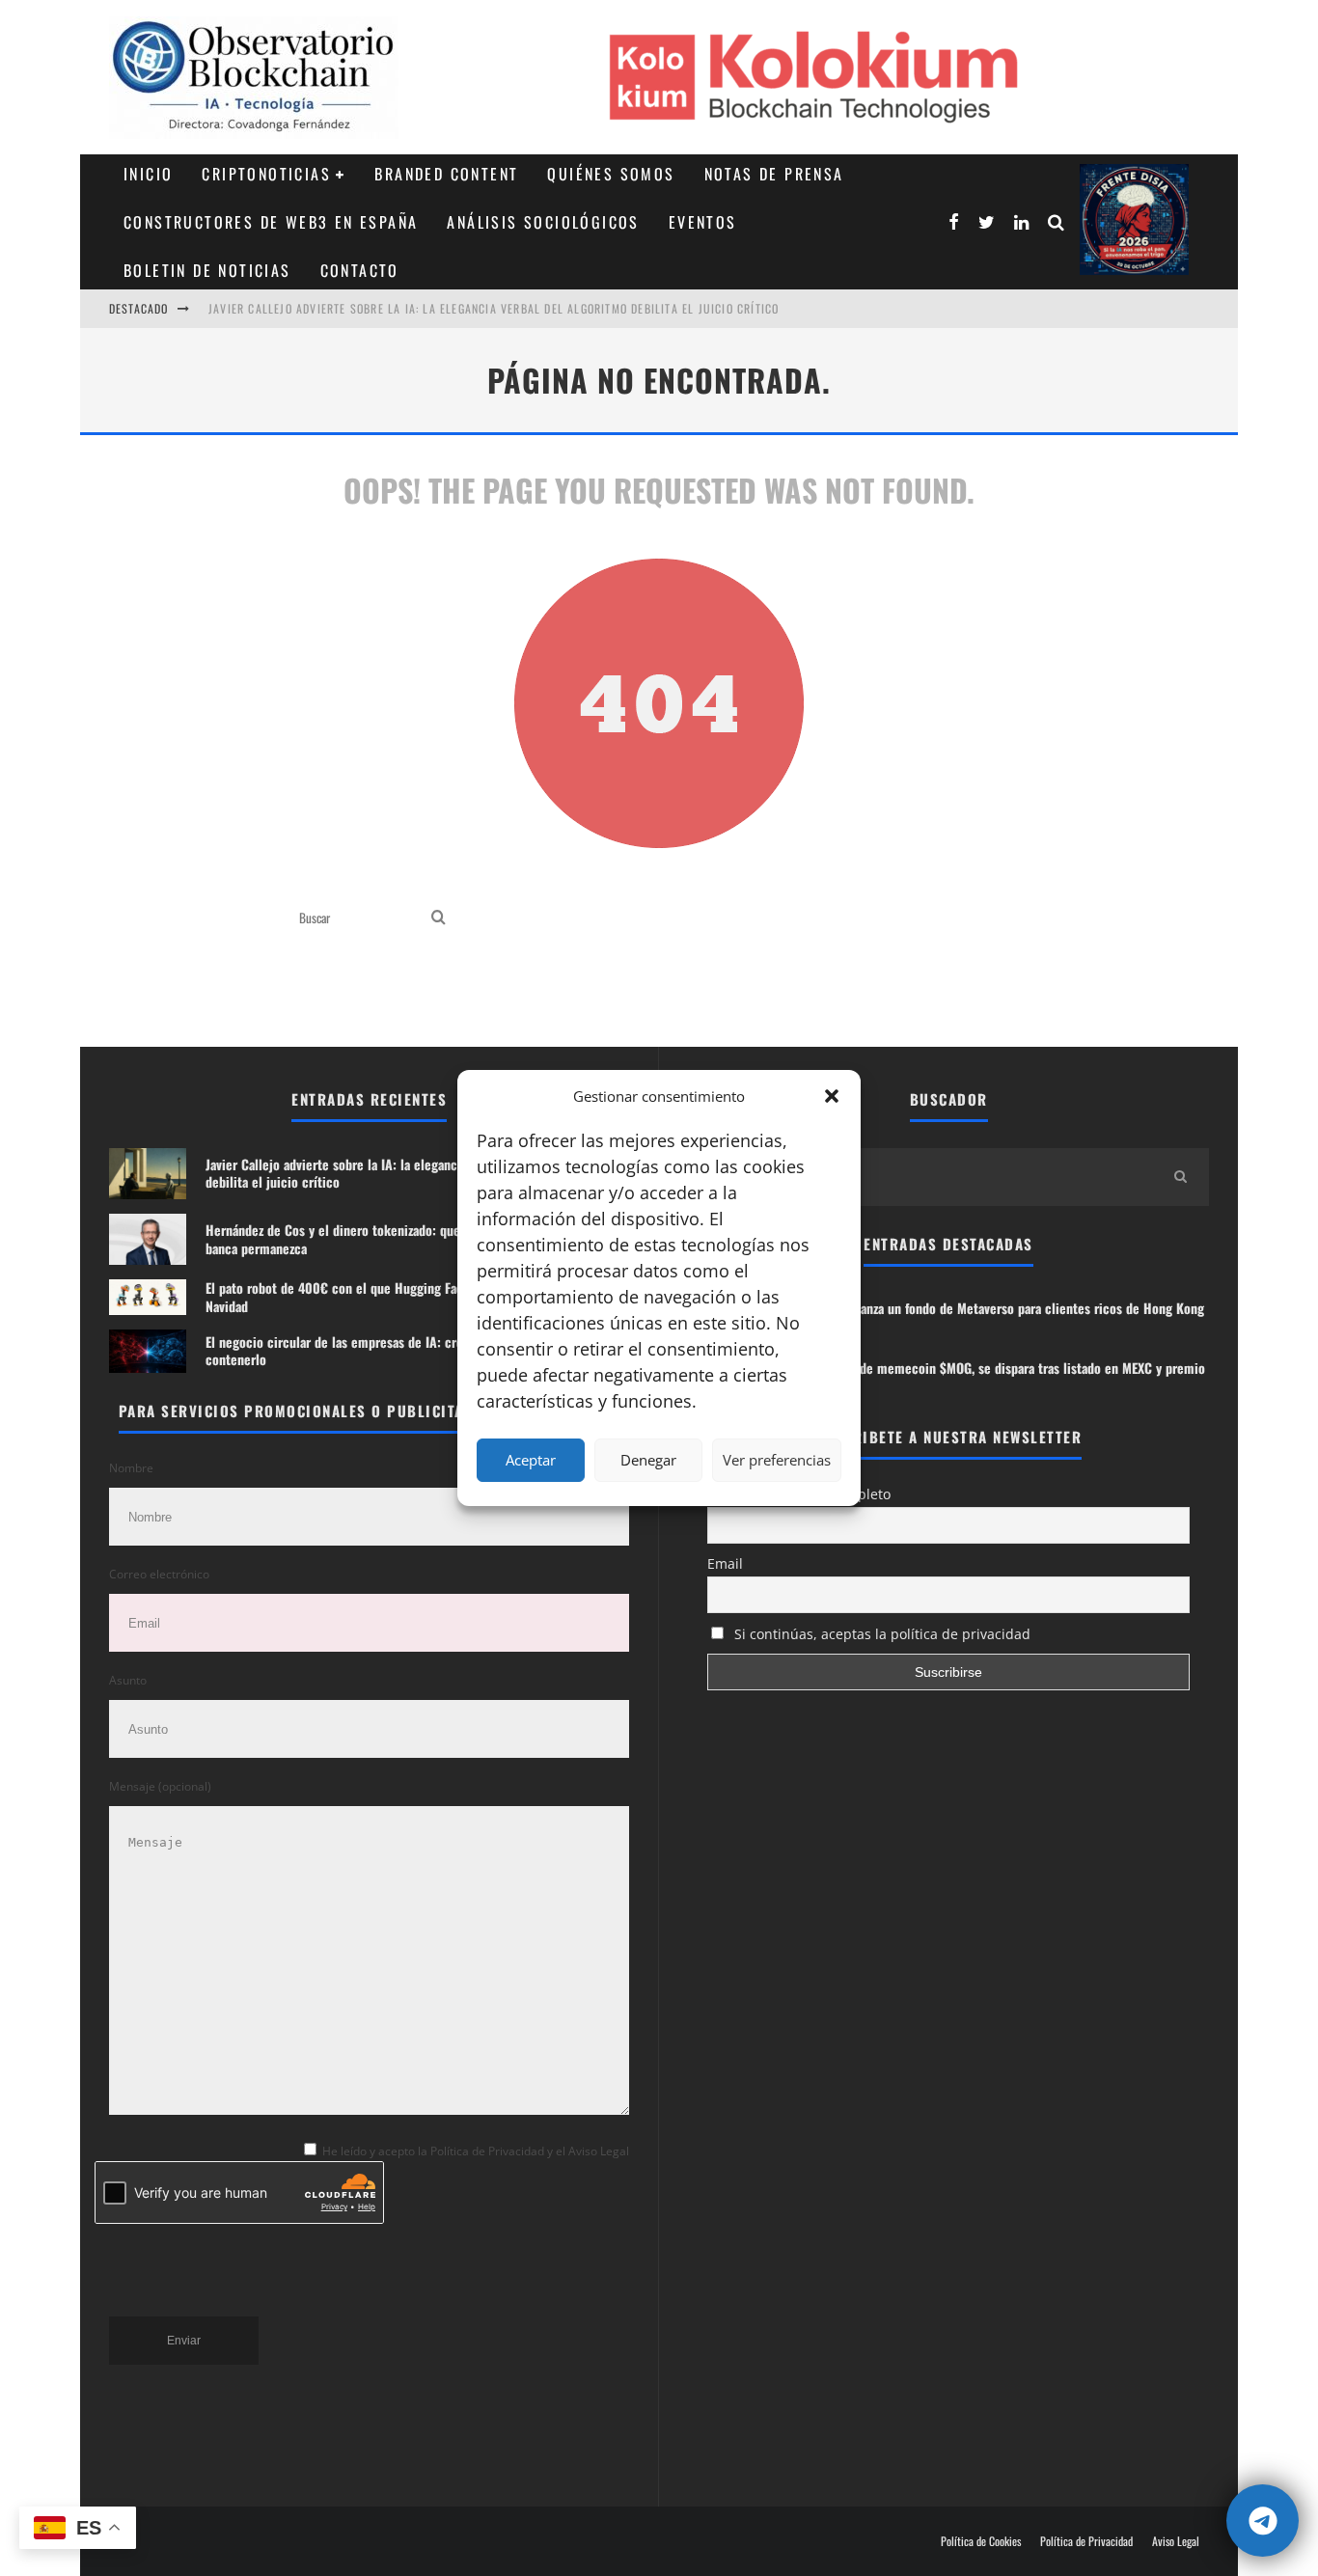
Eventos (703, 222)
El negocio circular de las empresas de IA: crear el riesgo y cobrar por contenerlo (402, 1350)
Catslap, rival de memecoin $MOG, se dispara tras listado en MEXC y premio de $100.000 (995, 1376)
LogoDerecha (1134, 219)
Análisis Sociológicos (543, 222)
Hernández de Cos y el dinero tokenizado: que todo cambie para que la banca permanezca (402, 1238)
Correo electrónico (159, 1574)
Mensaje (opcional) (160, 1786)
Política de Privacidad (1086, 2541)
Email (725, 1563)
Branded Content (446, 174)
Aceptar (531, 1460)
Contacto (360, 270)
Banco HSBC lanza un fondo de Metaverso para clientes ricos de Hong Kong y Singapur (994, 1316)
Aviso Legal (1176, 2541)
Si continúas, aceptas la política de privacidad (880, 1634)
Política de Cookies (981, 2541)
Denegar (648, 1460)
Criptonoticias (266, 174)
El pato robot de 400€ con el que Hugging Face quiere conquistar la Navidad (396, 1296)
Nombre (131, 1468)
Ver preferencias (777, 1460)
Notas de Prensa (774, 174)
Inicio (148, 174)
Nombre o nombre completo (799, 1494)
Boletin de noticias (207, 270)
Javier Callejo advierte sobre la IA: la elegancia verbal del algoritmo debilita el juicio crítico (494, 308)
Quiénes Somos (611, 174)
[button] (832, 1096)
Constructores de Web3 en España (271, 222)
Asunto (128, 1680)
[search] (439, 918)
